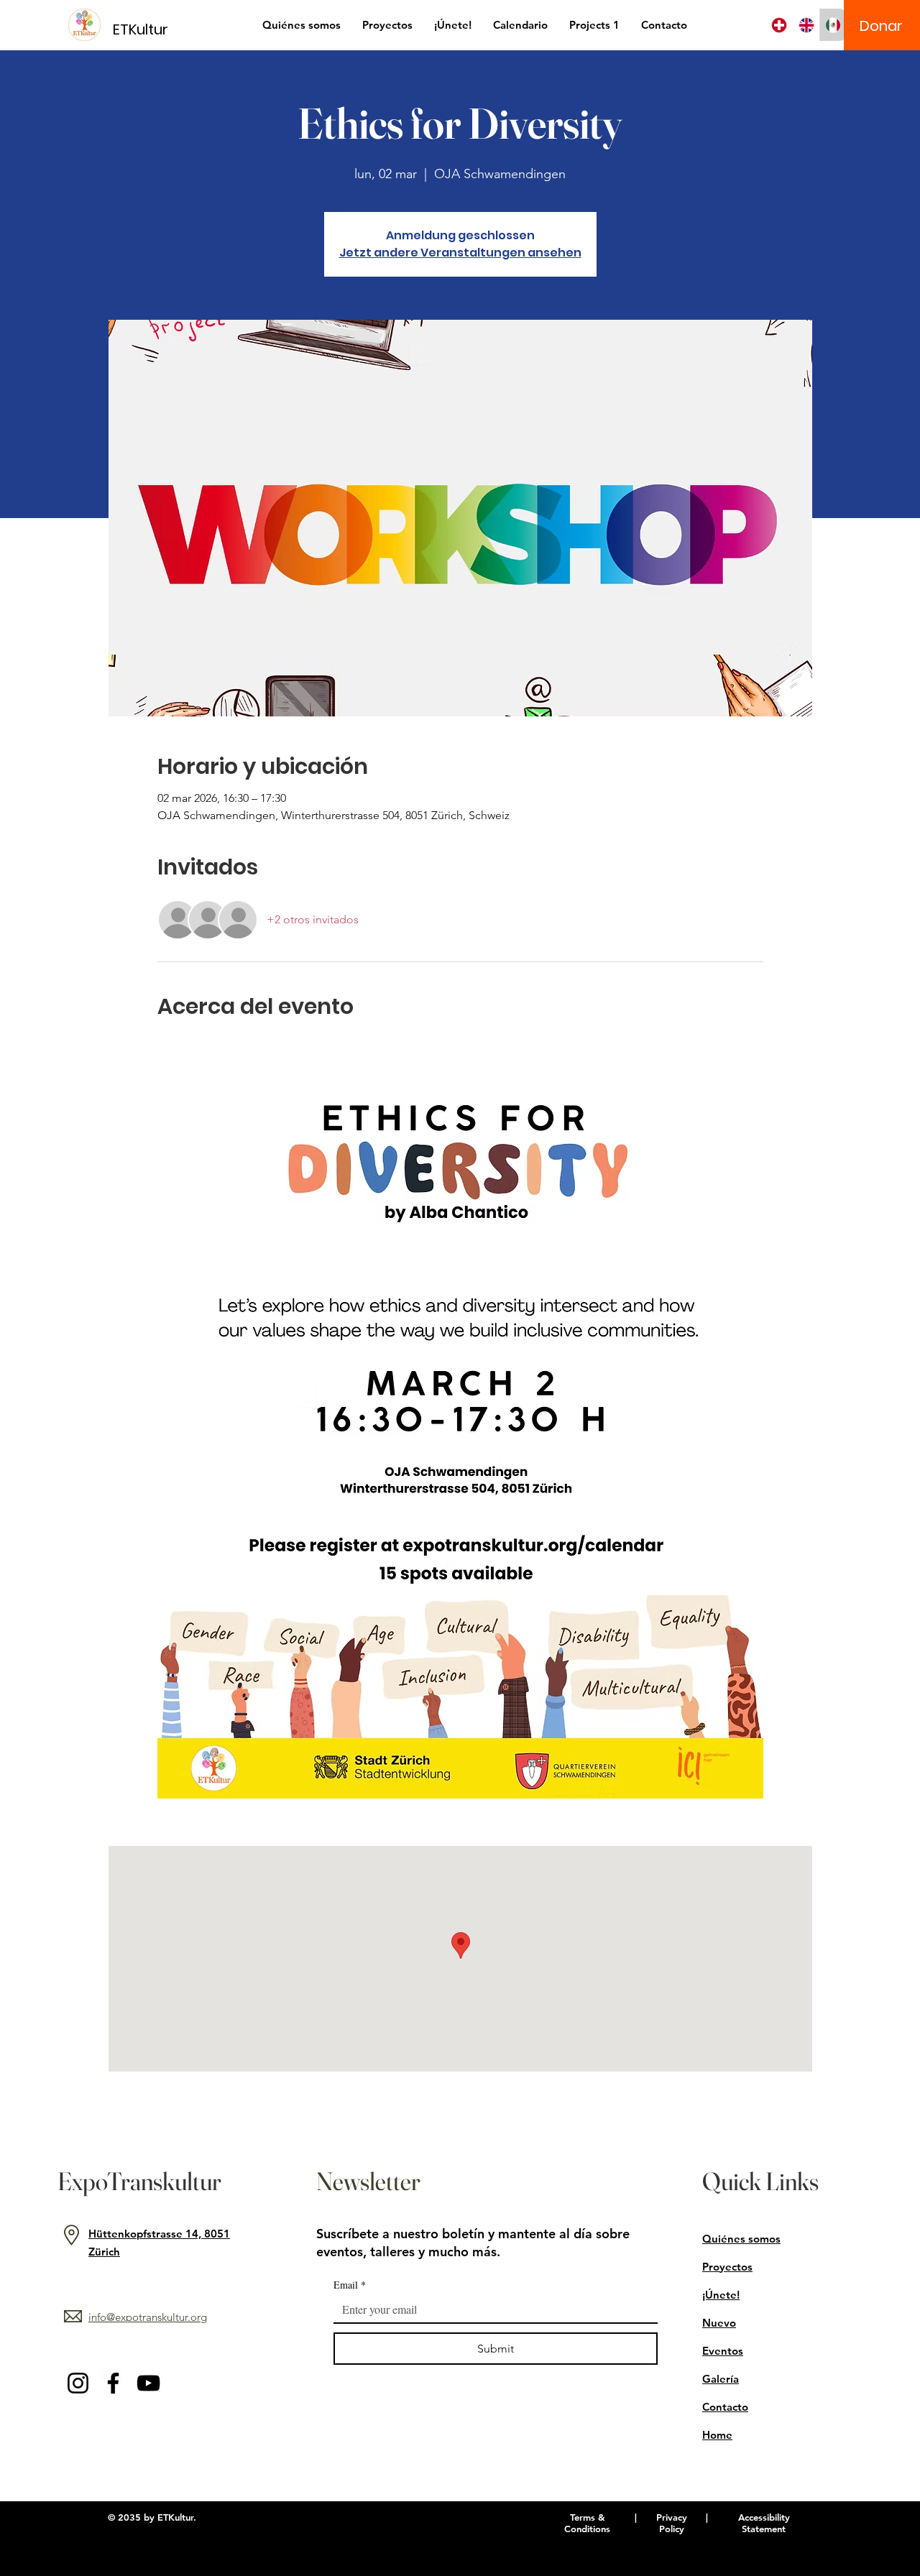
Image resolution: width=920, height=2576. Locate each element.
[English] (806, 25)
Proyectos (727, 2267)
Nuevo (719, 2323)
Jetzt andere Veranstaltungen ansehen (460, 253)
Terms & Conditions (587, 2523)
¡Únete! (721, 2295)
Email (350, 2285)
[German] (779, 25)
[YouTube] (148, 2383)
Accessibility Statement (764, 2523)
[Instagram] (78, 2383)
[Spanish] (833, 25)
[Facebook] (113, 2383)
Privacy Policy (672, 2523)
